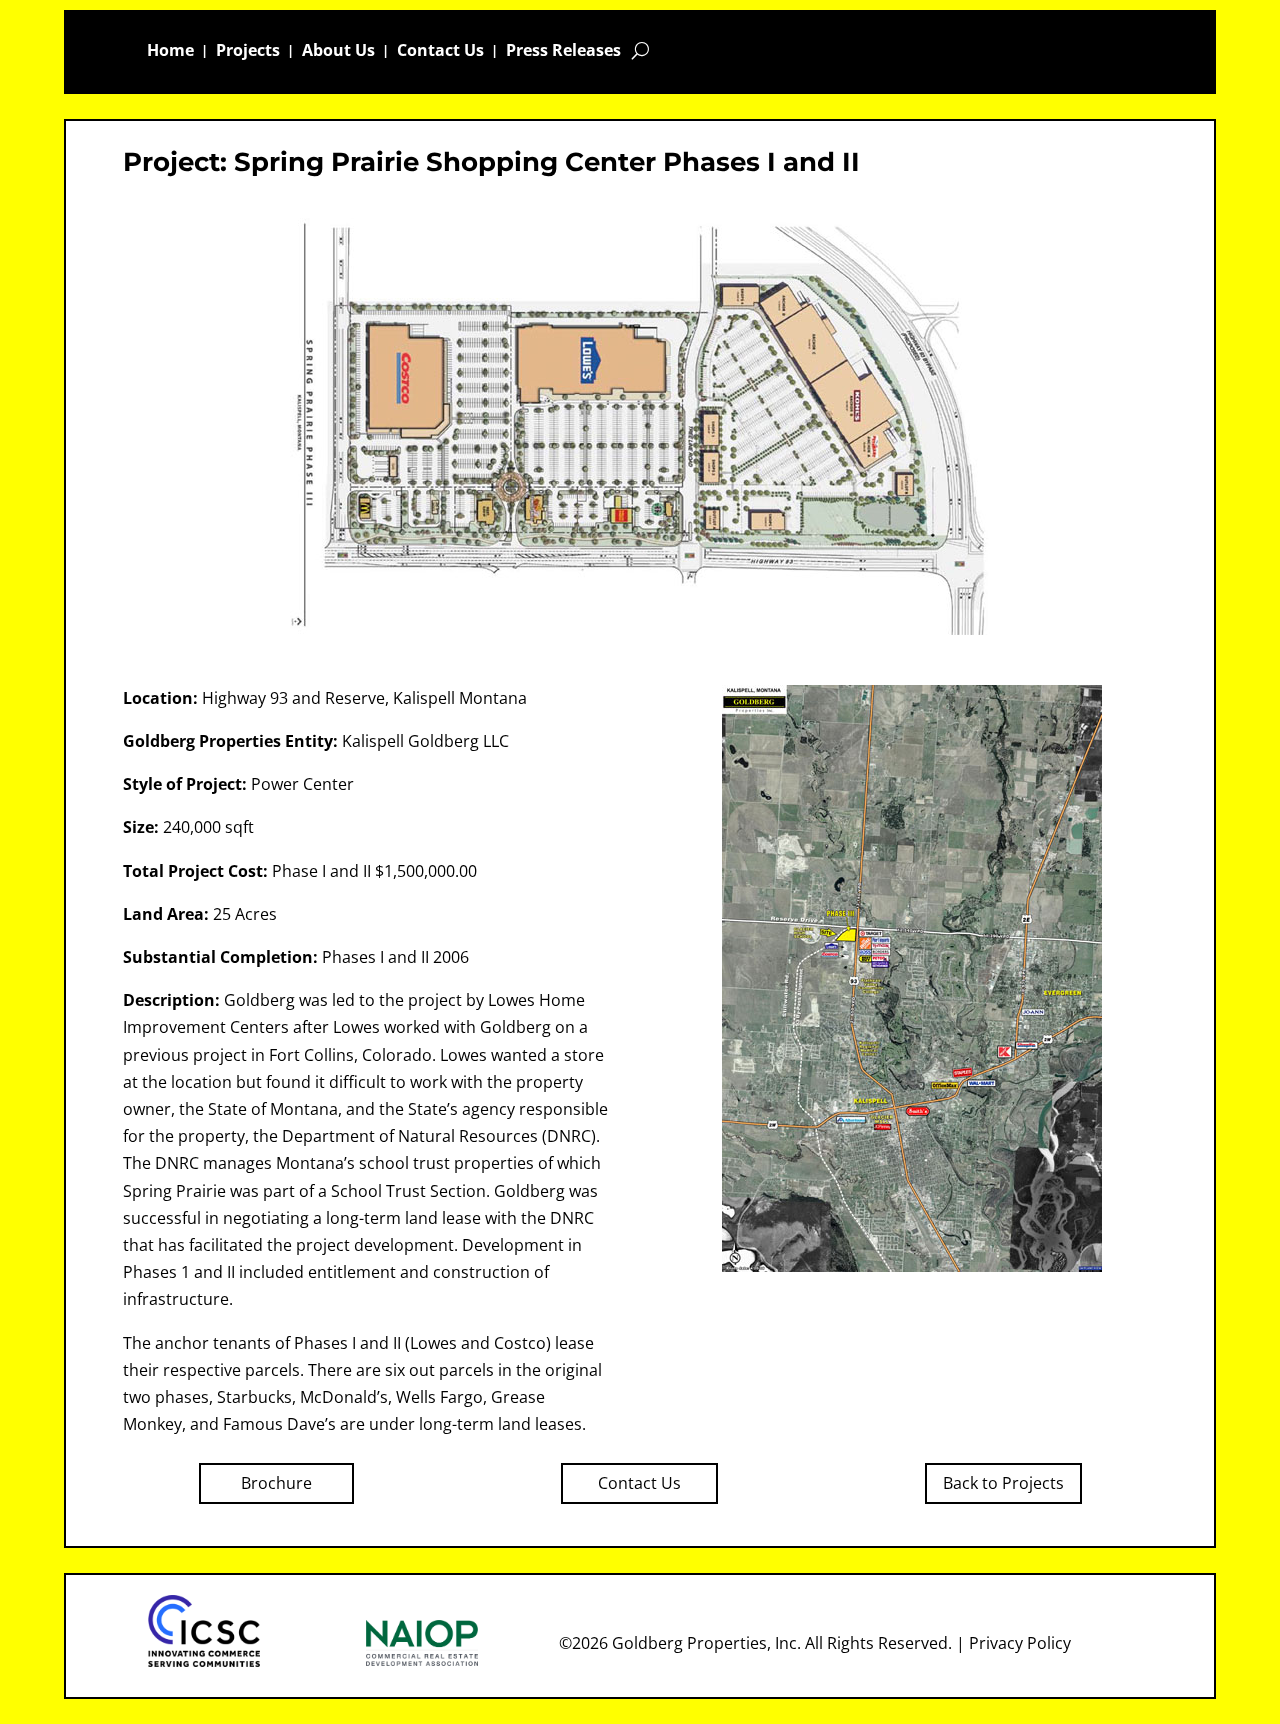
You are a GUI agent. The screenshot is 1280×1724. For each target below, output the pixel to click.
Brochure (276, 1483)
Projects (248, 52)
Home (170, 52)
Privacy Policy (1020, 1643)
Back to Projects (1003, 1483)
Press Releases (563, 52)
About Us (338, 52)
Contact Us (440, 52)
